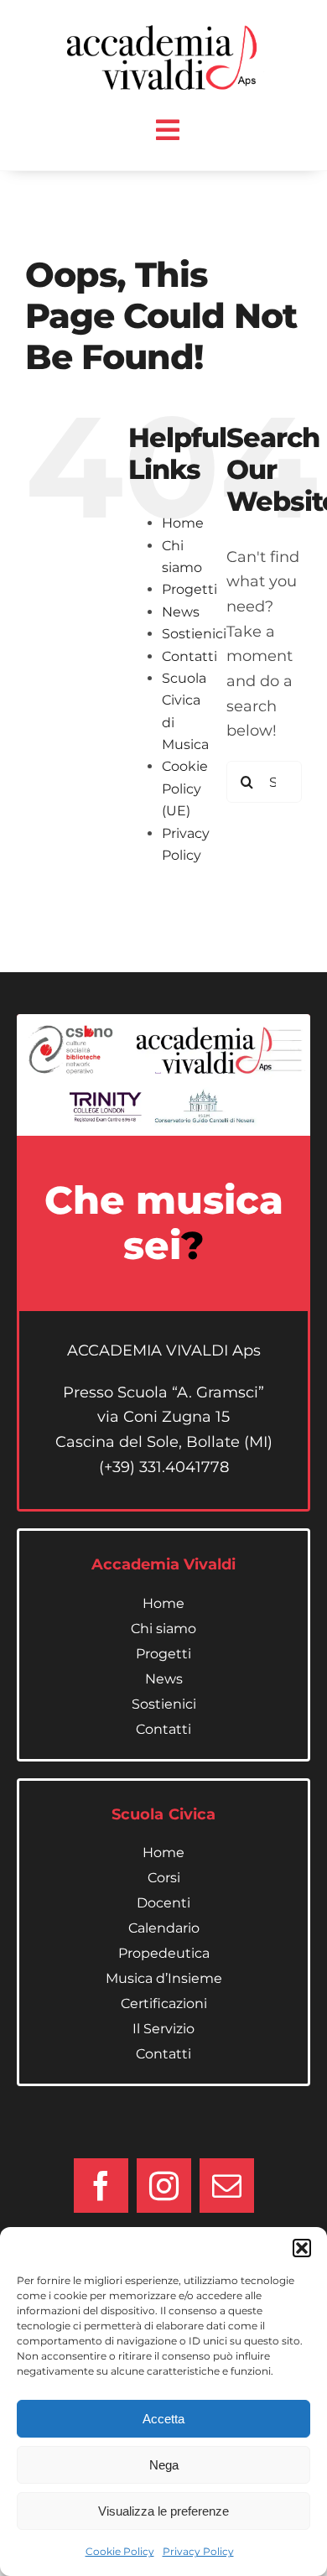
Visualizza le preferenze (163, 2511)
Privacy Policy (198, 2551)
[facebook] (101, 2186)
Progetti (189, 589)
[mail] (227, 2186)
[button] (302, 2248)
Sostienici (194, 634)
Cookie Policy (120, 2551)
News (181, 612)
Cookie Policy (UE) (185, 788)
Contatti (189, 656)
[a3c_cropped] (166, 33)
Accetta (163, 2419)
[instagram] (164, 2186)
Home (183, 523)
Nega (164, 2465)
